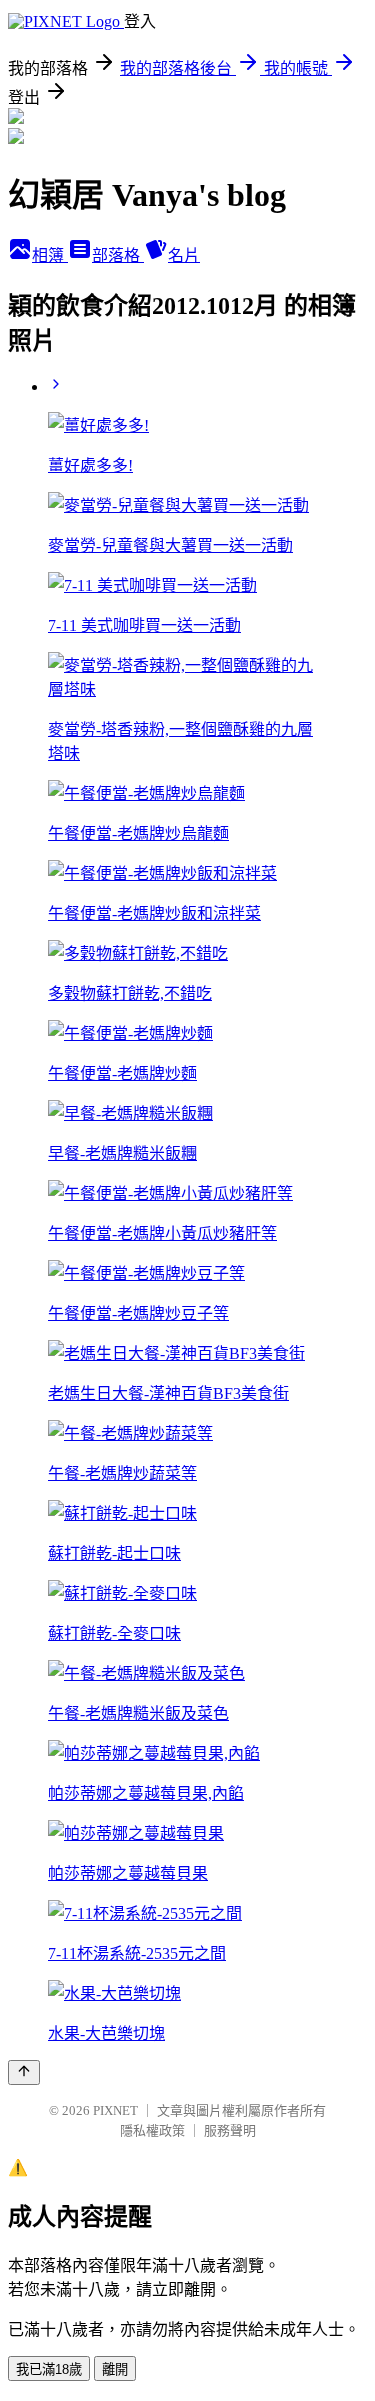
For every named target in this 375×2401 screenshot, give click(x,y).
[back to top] (24, 2072)
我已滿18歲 (49, 2369)
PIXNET (115, 2110)
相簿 (50, 255)
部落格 (118, 255)
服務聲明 (230, 2130)
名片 (184, 255)
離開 (115, 2369)
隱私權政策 (152, 2130)
